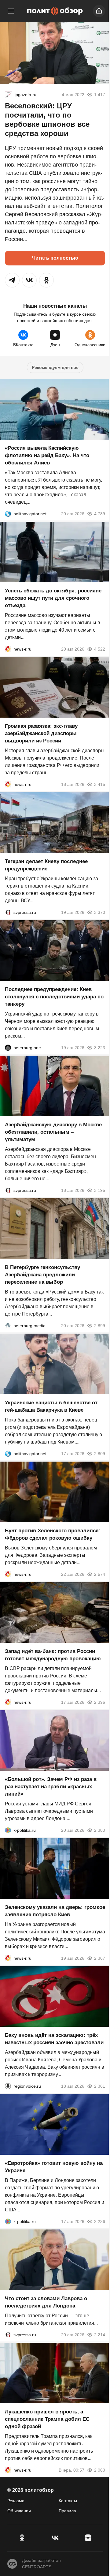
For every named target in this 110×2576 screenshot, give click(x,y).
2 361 (100, 2086)
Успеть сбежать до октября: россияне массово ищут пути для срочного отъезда (53, 598)
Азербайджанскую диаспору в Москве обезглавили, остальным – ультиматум (53, 1132)
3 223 (100, 1048)
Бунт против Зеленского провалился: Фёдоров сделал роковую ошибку (53, 1534)
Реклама (16, 2501)
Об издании (19, 2511)
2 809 (100, 1454)
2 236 (100, 2221)
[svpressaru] (8, 912)
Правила (67, 2511)
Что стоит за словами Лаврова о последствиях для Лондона (46, 2302)
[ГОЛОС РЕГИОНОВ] (8, 2086)
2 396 (100, 1702)
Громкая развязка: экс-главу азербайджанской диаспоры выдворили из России (41, 733)
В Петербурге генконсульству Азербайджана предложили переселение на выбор (42, 1275)
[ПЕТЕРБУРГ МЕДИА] (8, 1326)
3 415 (100, 784)
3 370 (100, 912)
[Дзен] (88, 2538)
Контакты (68, 2501)
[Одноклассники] (22, 2538)
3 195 (100, 1190)
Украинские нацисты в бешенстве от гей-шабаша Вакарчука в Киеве (51, 1406)
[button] (12, 280)
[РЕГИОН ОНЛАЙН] (8, 649)
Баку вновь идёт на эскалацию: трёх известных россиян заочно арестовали (54, 2039)
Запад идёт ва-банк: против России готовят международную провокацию (53, 1655)
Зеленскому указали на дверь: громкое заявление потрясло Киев (55, 1911)
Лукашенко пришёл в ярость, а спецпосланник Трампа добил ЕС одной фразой (47, 2419)
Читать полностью (55, 258)
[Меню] (11, 11)
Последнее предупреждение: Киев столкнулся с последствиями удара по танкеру (54, 997)
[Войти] (99, 11)
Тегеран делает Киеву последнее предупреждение (46, 865)
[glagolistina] (9, 95)
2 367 (100, 1958)
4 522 (100, 649)
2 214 (100, 2335)
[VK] (55, 2538)
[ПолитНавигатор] (8, 514)
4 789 (100, 514)
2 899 (100, 1326)
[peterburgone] (8, 1048)
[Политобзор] (55, 11)
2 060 (100, 2470)
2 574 (100, 1574)
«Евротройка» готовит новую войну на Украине (54, 2167)
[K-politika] (8, 1830)
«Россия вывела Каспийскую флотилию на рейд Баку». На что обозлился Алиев (47, 455)
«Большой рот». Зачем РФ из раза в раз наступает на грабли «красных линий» (51, 1787)
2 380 (100, 1830)
